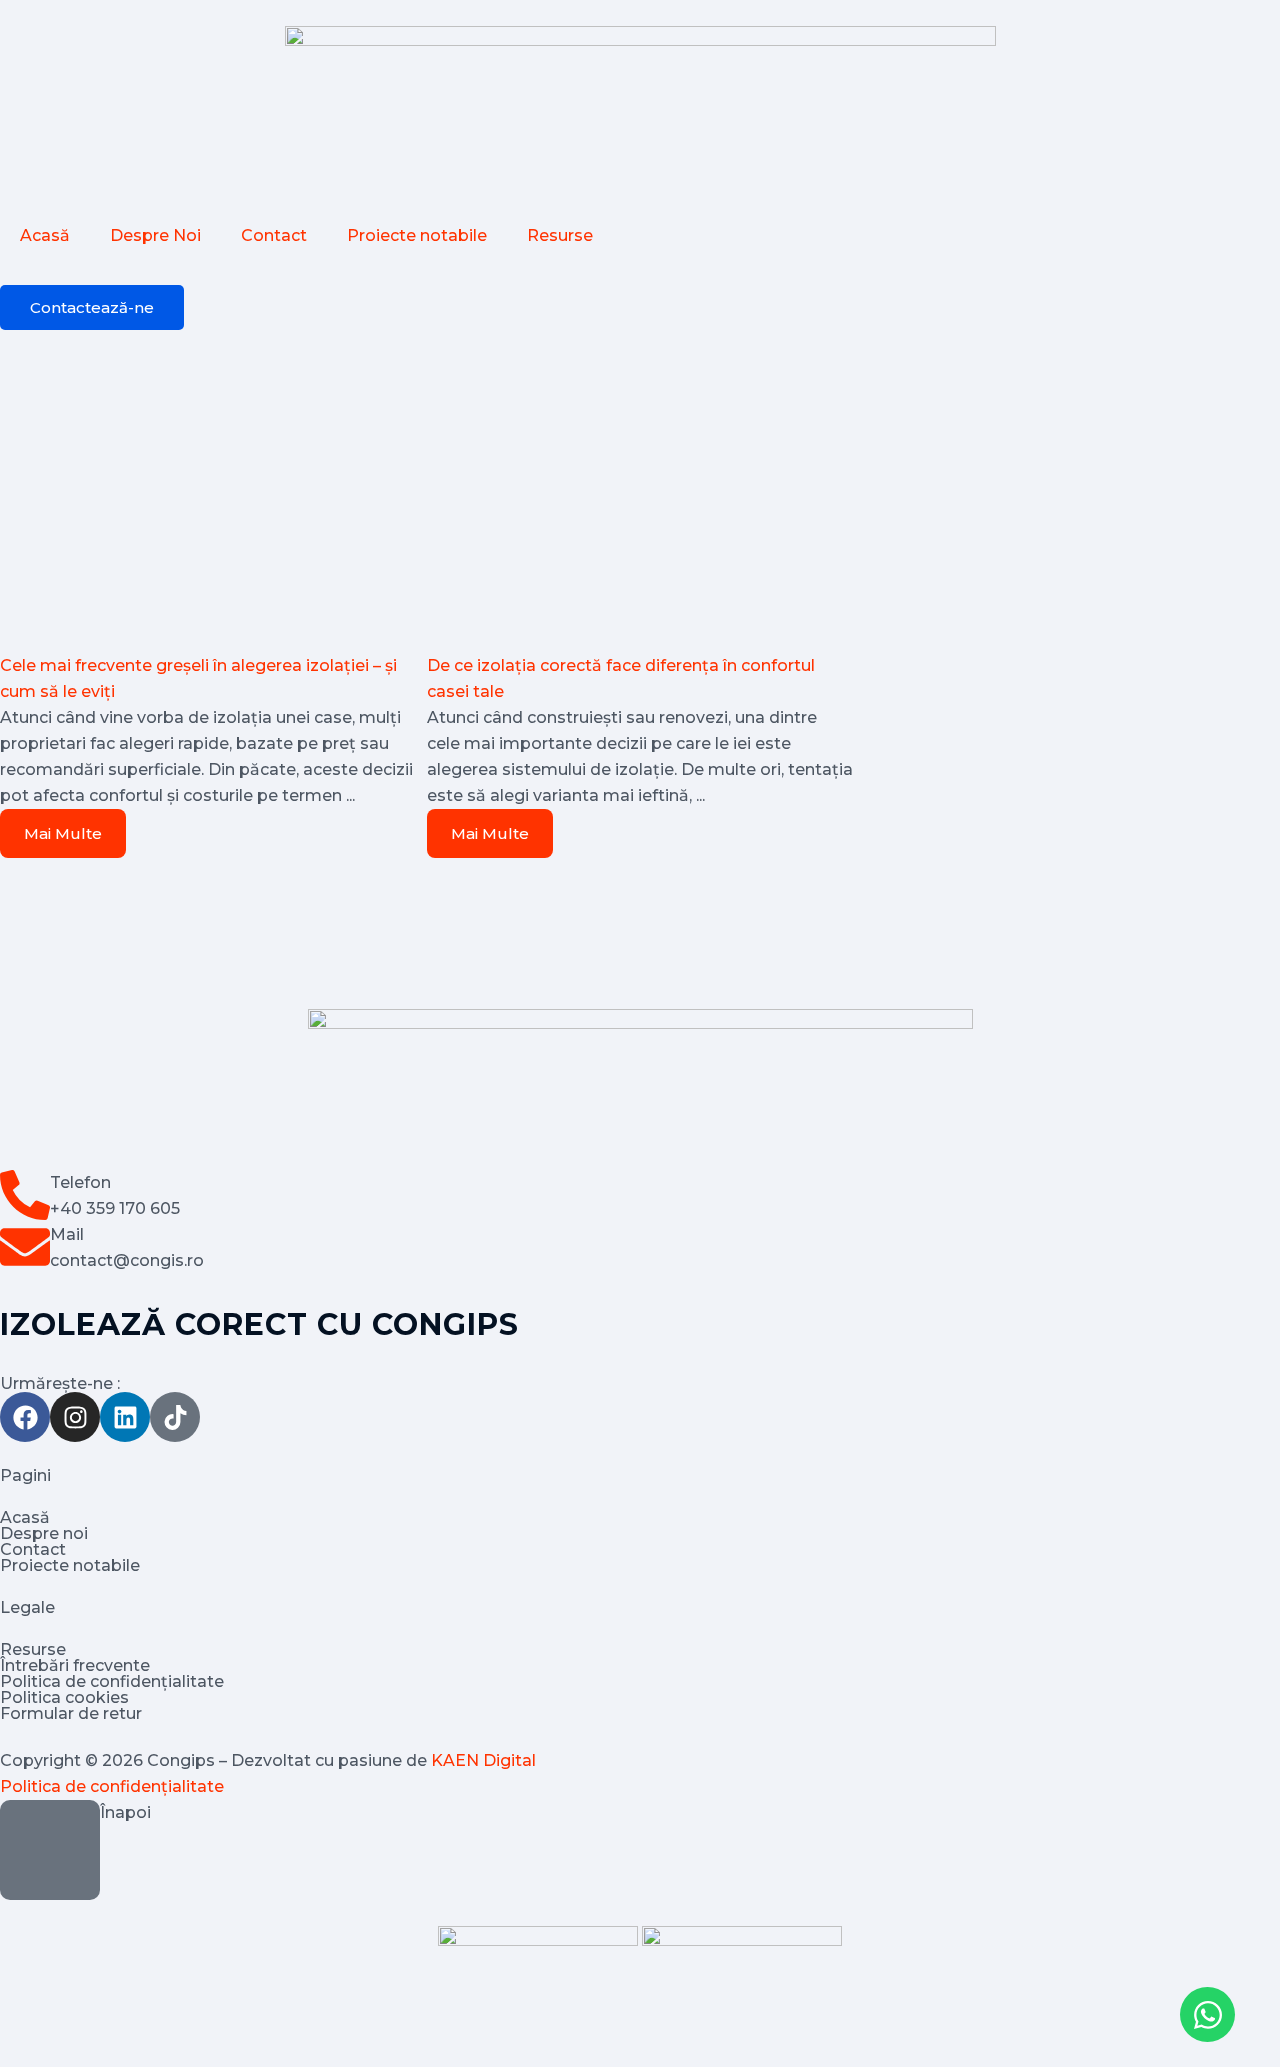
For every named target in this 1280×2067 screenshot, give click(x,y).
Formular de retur (71, 1713)
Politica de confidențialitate (112, 1681)
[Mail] (25, 1247)
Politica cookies (64, 1697)
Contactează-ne (92, 307)
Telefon (80, 1182)
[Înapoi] (50, 1850)
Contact (274, 235)
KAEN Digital (483, 1760)
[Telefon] (25, 1195)
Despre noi (44, 1533)
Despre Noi (155, 235)
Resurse (560, 235)
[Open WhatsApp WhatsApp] (1207, 2014)
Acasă (45, 235)
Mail (67, 1234)
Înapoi (125, 1812)
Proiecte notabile (417, 235)
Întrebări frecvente (75, 1665)
